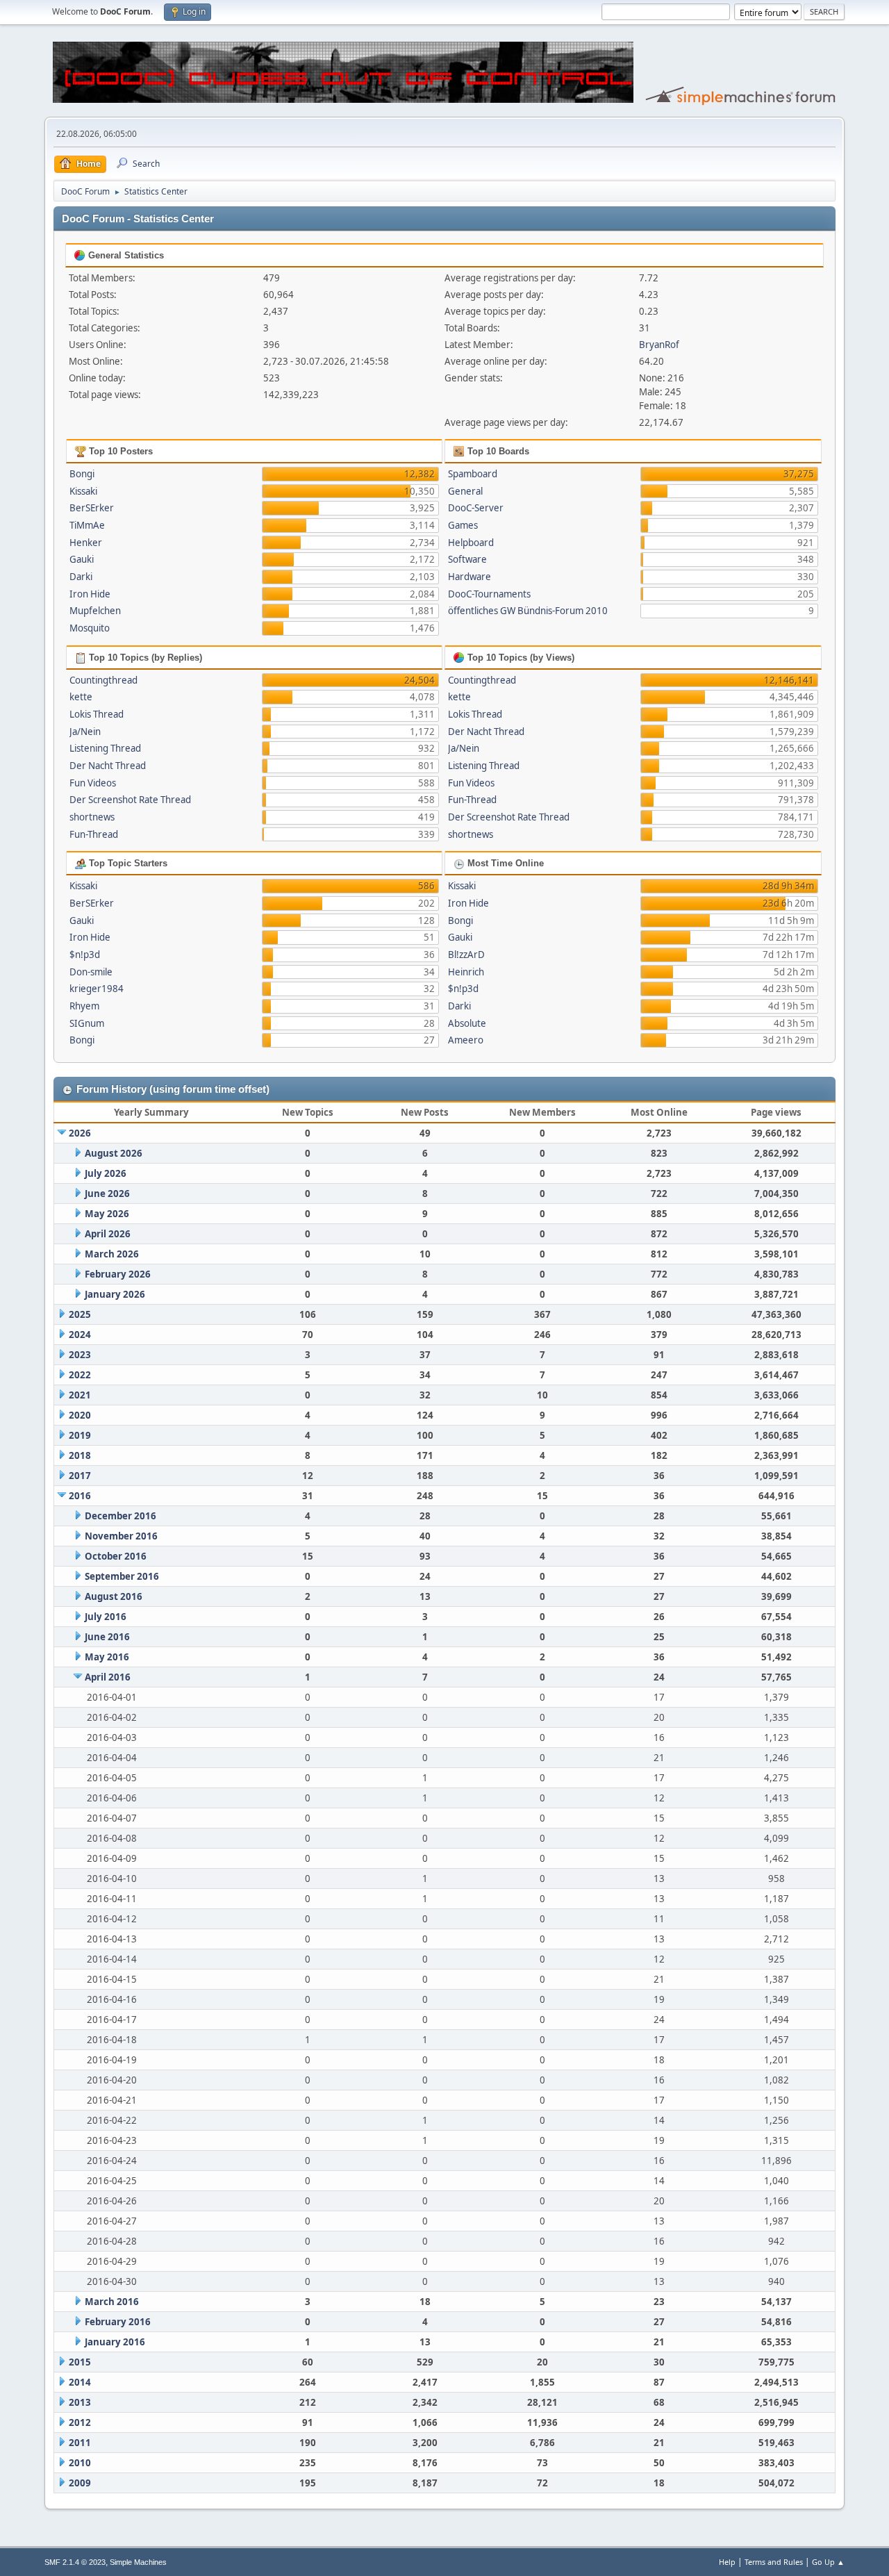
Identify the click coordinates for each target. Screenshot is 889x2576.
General (465, 491)
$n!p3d (85, 955)
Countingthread (103, 680)
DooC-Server (476, 508)
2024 (80, 1335)
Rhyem (84, 1006)
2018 (80, 1455)
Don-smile (91, 972)
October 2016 (116, 1556)
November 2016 (121, 1536)
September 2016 (122, 1576)
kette (81, 697)
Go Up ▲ (828, 2562)
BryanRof (659, 345)
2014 (80, 2382)
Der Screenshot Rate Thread (130, 800)
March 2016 (112, 2302)
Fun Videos (93, 783)
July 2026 (106, 1173)
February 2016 (118, 2322)
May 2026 (107, 1214)
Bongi (82, 474)
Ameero (466, 1040)
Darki (81, 577)
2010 (80, 2463)
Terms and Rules (774, 2562)
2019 (80, 1435)
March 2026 (112, 1254)
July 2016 (106, 1617)
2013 (80, 2402)
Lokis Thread (97, 714)
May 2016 (107, 1657)
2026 (80, 1133)
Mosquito (90, 628)
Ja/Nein (85, 732)
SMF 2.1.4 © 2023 (75, 2562)
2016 (80, 1496)
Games (463, 525)
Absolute (467, 1023)
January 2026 (115, 1294)
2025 (80, 1314)
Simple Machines (138, 2562)
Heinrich (466, 972)
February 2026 (118, 1274)
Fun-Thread (94, 834)
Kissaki (83, 491)
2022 (80, 1375)
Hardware (470, 577)
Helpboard (471, 543)
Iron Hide (90, 594)
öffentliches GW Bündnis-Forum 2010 (528, 611)
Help (727, 2562)
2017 (80, 1476)
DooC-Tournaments (489, 594)
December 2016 (121, 1516)
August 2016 (114, 1596)
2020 (80, 1415)
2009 (80, 2483)
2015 (80, 2362)
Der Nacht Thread (108, 766)
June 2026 (107, 1194)
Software (467, 559)
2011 (80, 2443)
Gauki (82, 559)
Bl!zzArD (466, 955)
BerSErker (92, 508)
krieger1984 (97, 989)
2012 (80, 2422)
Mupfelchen (95, 611)
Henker (86, 543)
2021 (80, 1395)
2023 (80, 1355)
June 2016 (107, 1637)
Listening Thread (105, 748)
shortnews (92, 817)
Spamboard (473, 474)
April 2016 (108, 1677)
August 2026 (114, 1153)
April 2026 (108, 1234)
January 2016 (115, 2342)
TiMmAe (87, 525)
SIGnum (87, 1023)
